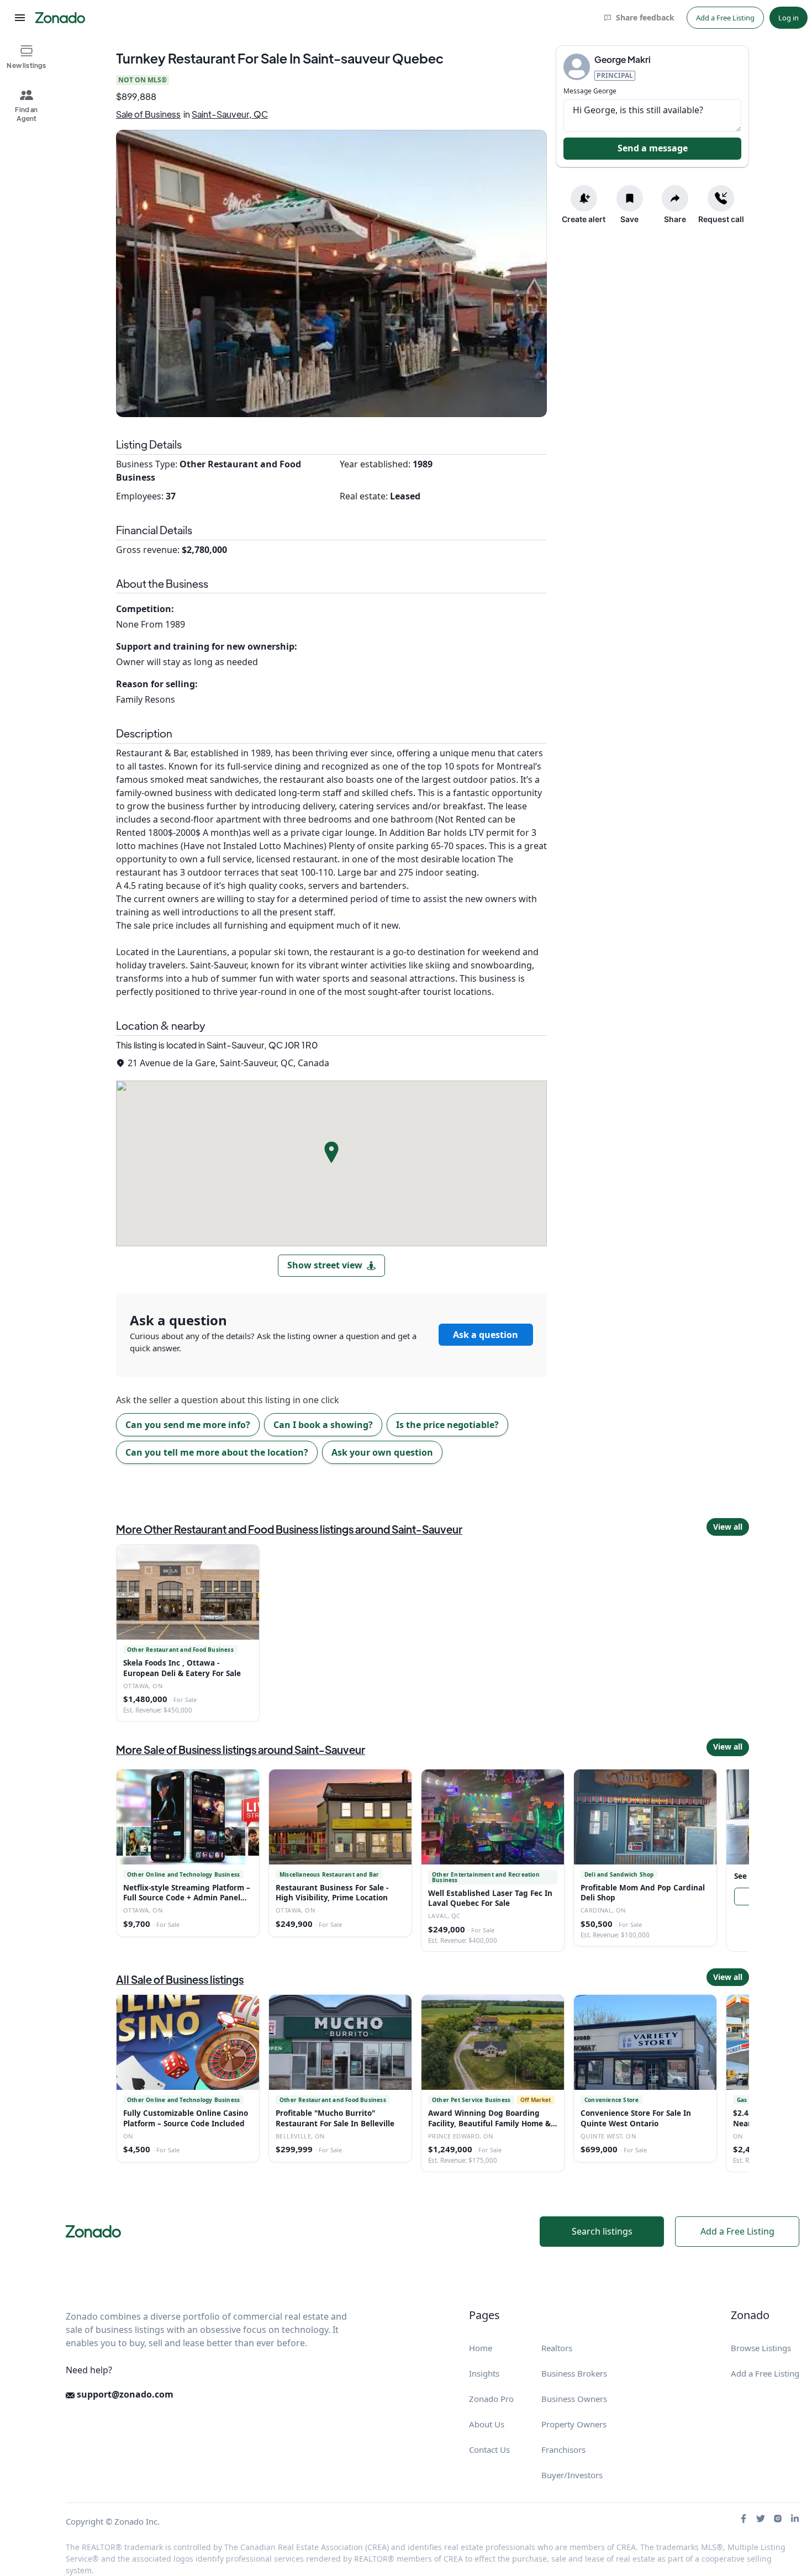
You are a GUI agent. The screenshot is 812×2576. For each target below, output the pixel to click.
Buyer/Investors (572, 2475)
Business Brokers (574, 2373)
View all (728, 1527)
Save (629, 219)
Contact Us (489, 2449)
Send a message (653, 148)
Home (481, 2348)
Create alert (584, 219)
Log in (789, 18)
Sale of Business (148, 114)
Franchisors (563, 2449)
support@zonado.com (124, 2394)
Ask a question (486, 1335)
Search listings (602, 2231)
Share (675, 219)
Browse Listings (761, 2348)
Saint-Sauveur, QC (230, 114)
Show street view (325, 1265)
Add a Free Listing (725, 18)
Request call (721, 219)
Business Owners (574, 2399)
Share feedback (645, 17)
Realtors (557, 2348)
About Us (487, 2424)
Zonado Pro (491, 2399)
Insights (484, 2373)
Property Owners (574, 2424)
